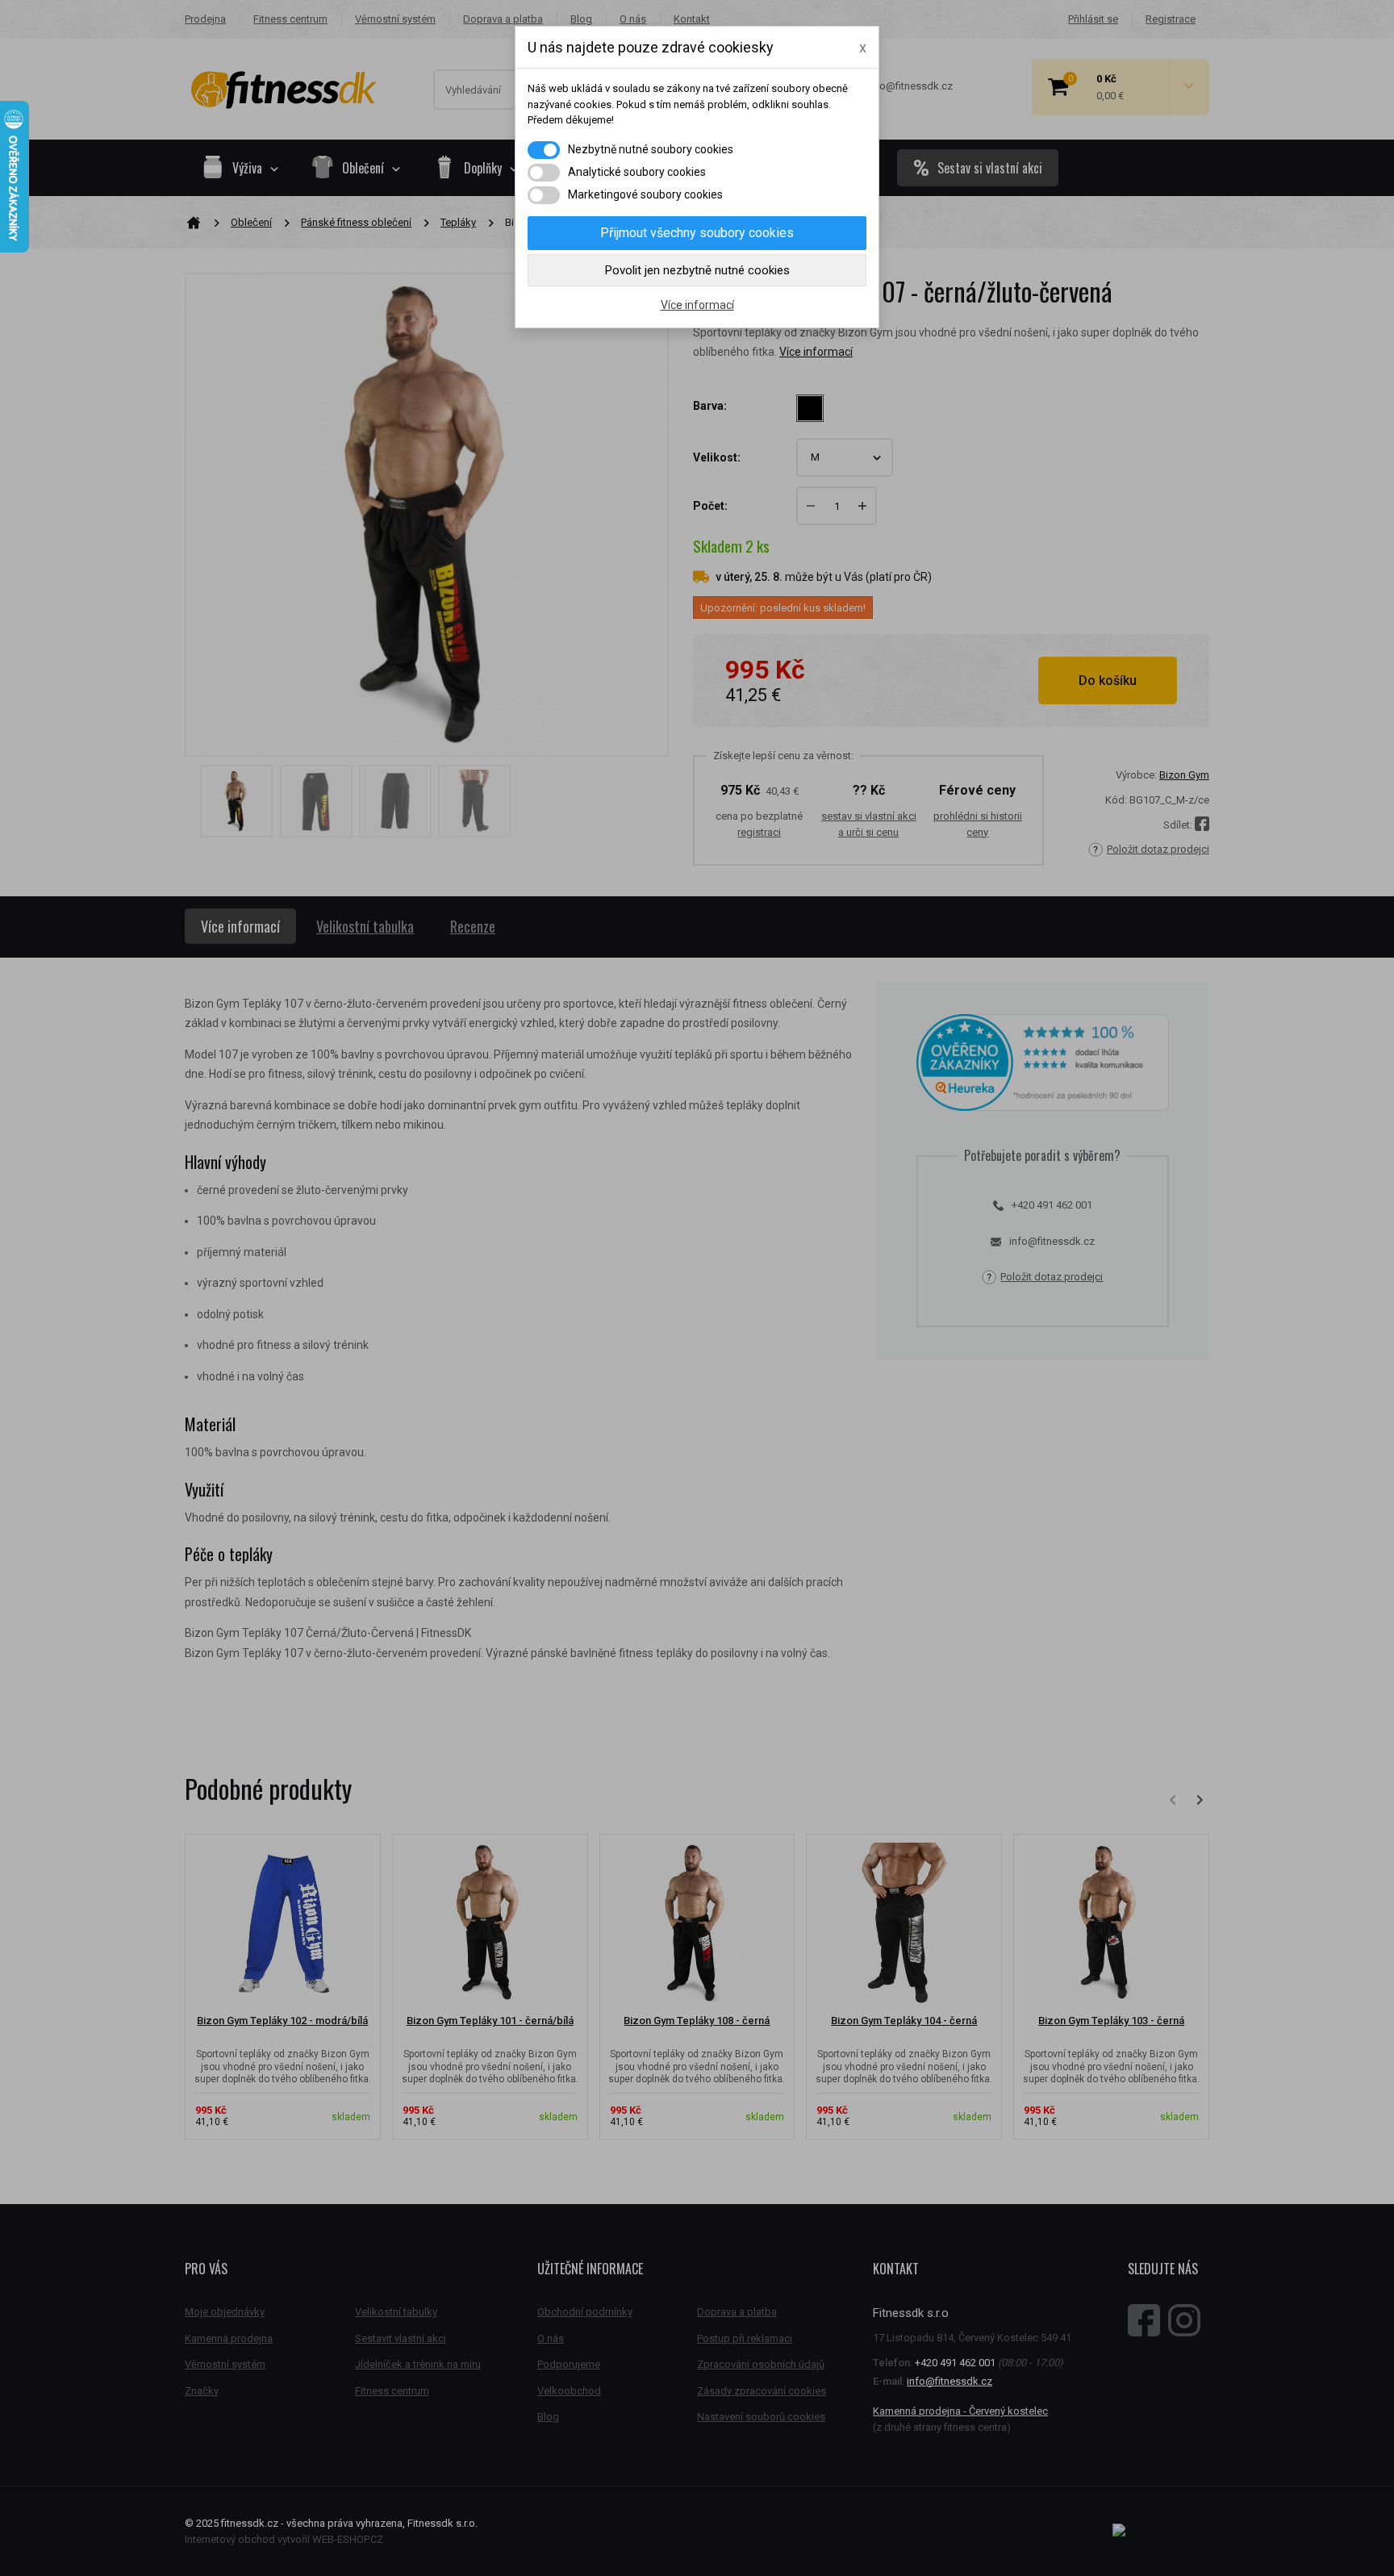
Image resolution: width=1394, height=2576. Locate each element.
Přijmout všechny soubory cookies (697, 233)
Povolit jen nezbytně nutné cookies (697, 270)
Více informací (697, 305)
